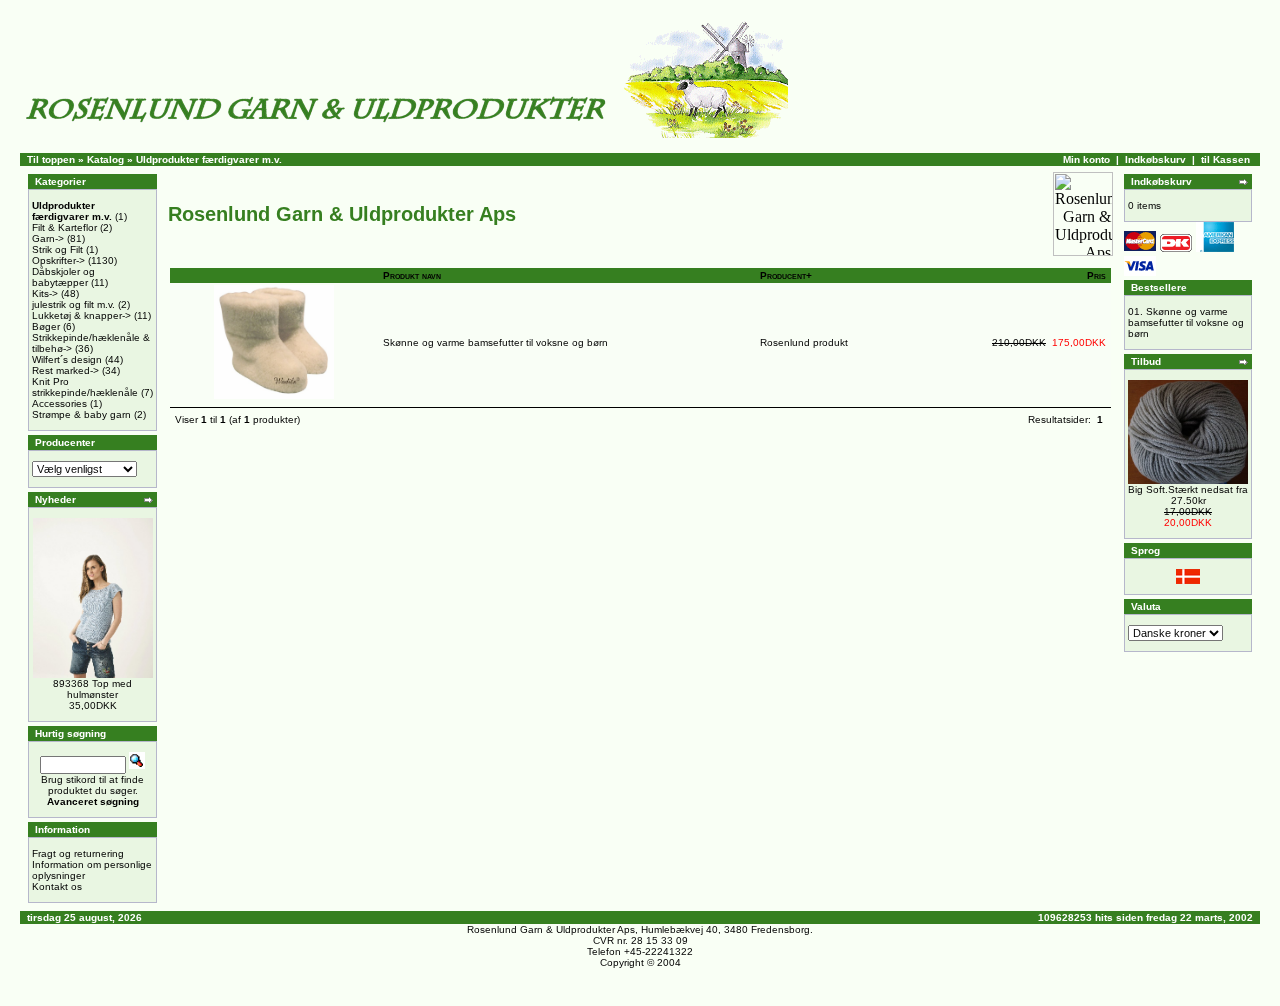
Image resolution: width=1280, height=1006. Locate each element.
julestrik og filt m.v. (73, 304)
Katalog (105, 159)
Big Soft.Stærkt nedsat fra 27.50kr (1188, 495)
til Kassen (1225, 159)
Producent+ (786, 275)
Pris (1096, 275)
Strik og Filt (57, 249)
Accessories (59, 403)
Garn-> (48, 238)
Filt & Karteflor (64, 227)
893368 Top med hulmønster (92, 689)
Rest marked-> (65, 370)
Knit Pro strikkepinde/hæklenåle (85, 387)
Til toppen (51, 159)
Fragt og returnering (78, 853)
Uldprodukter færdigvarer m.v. (209, 159)
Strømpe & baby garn (81, 414)
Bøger (46, 326)
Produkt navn (412, 275)
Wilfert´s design (67, 359)
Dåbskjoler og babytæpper (63, 277)
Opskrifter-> (58, 260)
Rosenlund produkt (804, 342)
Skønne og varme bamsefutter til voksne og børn (495, 342)
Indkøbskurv (1155, 159)
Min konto (1086, 159)
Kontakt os (57, 886)
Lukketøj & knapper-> (81, 315)
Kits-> (45, 293)
